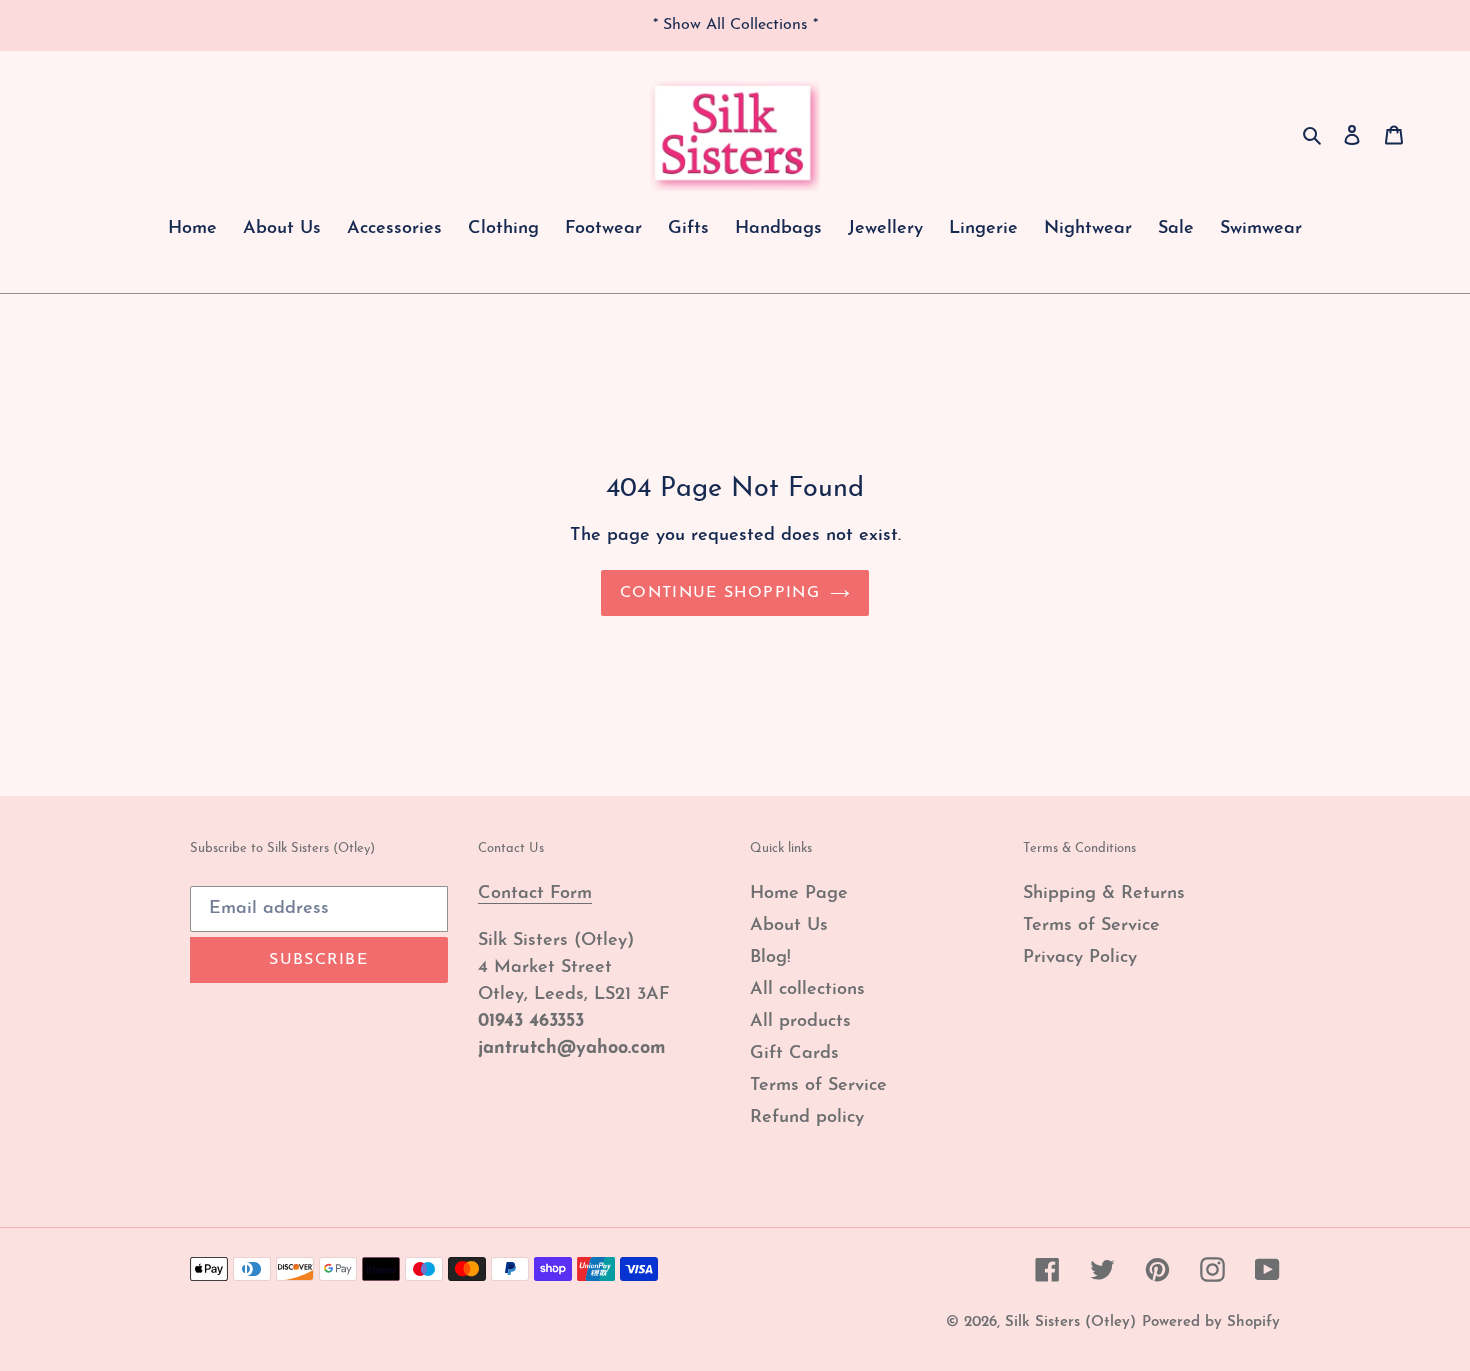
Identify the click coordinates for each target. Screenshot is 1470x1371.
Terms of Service (818, 1086)
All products (800, 1022)
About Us (789, 926)
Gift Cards (794, 1054)
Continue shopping (720, 593)
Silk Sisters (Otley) (1070, 1322)
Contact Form (535, 894)
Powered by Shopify (1211, 1322)
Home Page (799, 894)
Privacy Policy (1080, 958)
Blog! (770, 958)
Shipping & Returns (1104, 894)
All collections (807, 990)
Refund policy (807, 1118)
